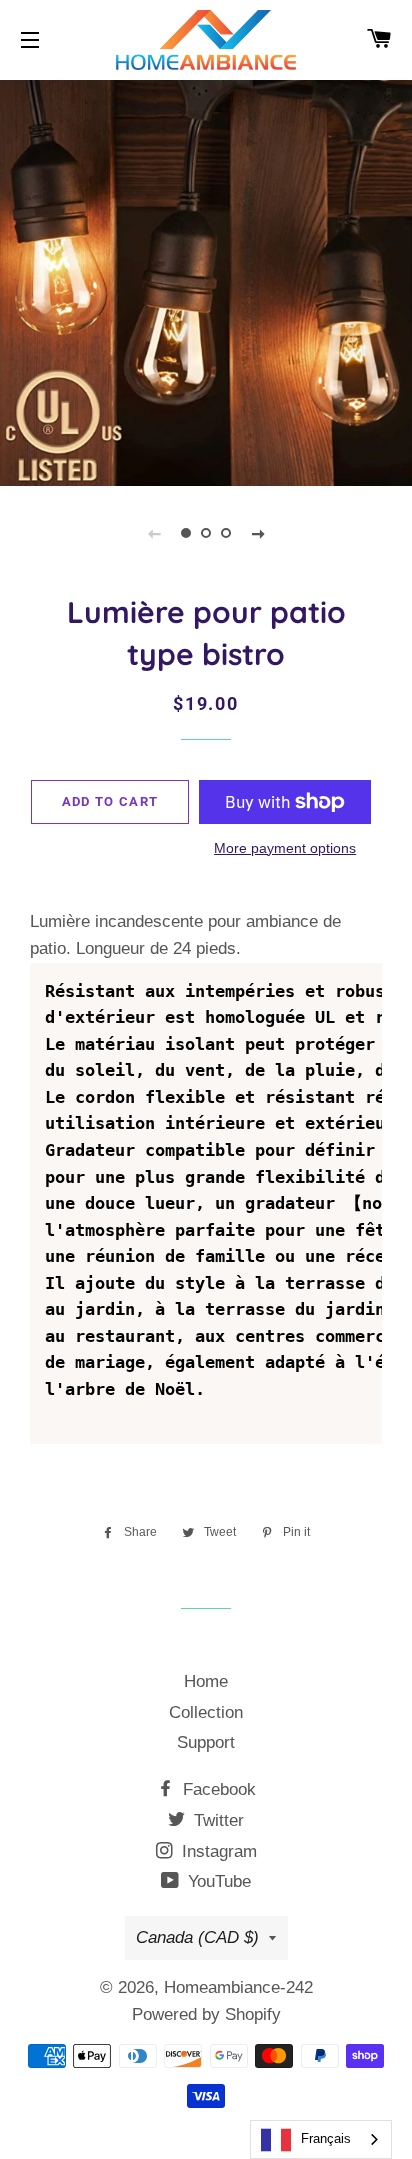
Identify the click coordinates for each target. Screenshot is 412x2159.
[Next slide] (258, 533)
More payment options (285, 848)
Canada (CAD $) (197, 1937)
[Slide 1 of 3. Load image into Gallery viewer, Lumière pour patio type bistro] (186, 533)
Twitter (216, 1820)
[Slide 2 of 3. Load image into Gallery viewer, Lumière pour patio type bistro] (206, 533)
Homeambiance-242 (238, 1987)
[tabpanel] (206, 280)
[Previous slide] (154, 533)
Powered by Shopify (206, 2014)
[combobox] (321, 2139)
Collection (206, 1712)
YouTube (217, 1881)
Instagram (217, 1851)
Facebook (217, 1789)
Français (326, 2138)
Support (206, 1742)
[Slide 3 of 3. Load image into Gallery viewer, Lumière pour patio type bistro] (226, 533)
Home (206, 1681)
